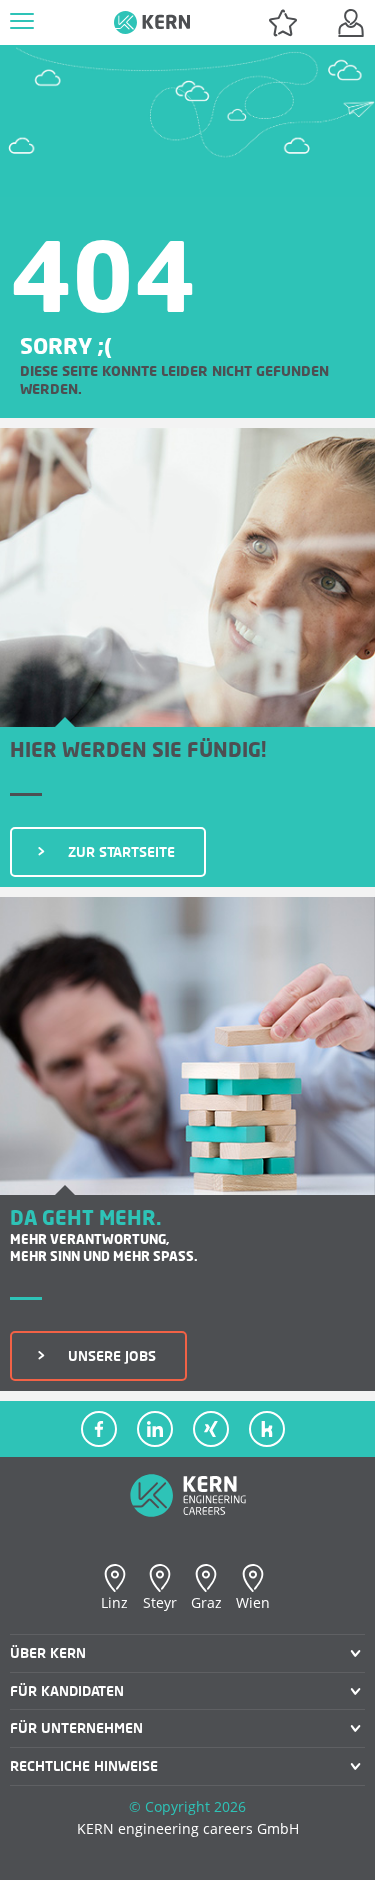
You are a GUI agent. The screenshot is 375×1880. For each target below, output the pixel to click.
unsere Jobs (104, 1355)
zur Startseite (114, 851)
